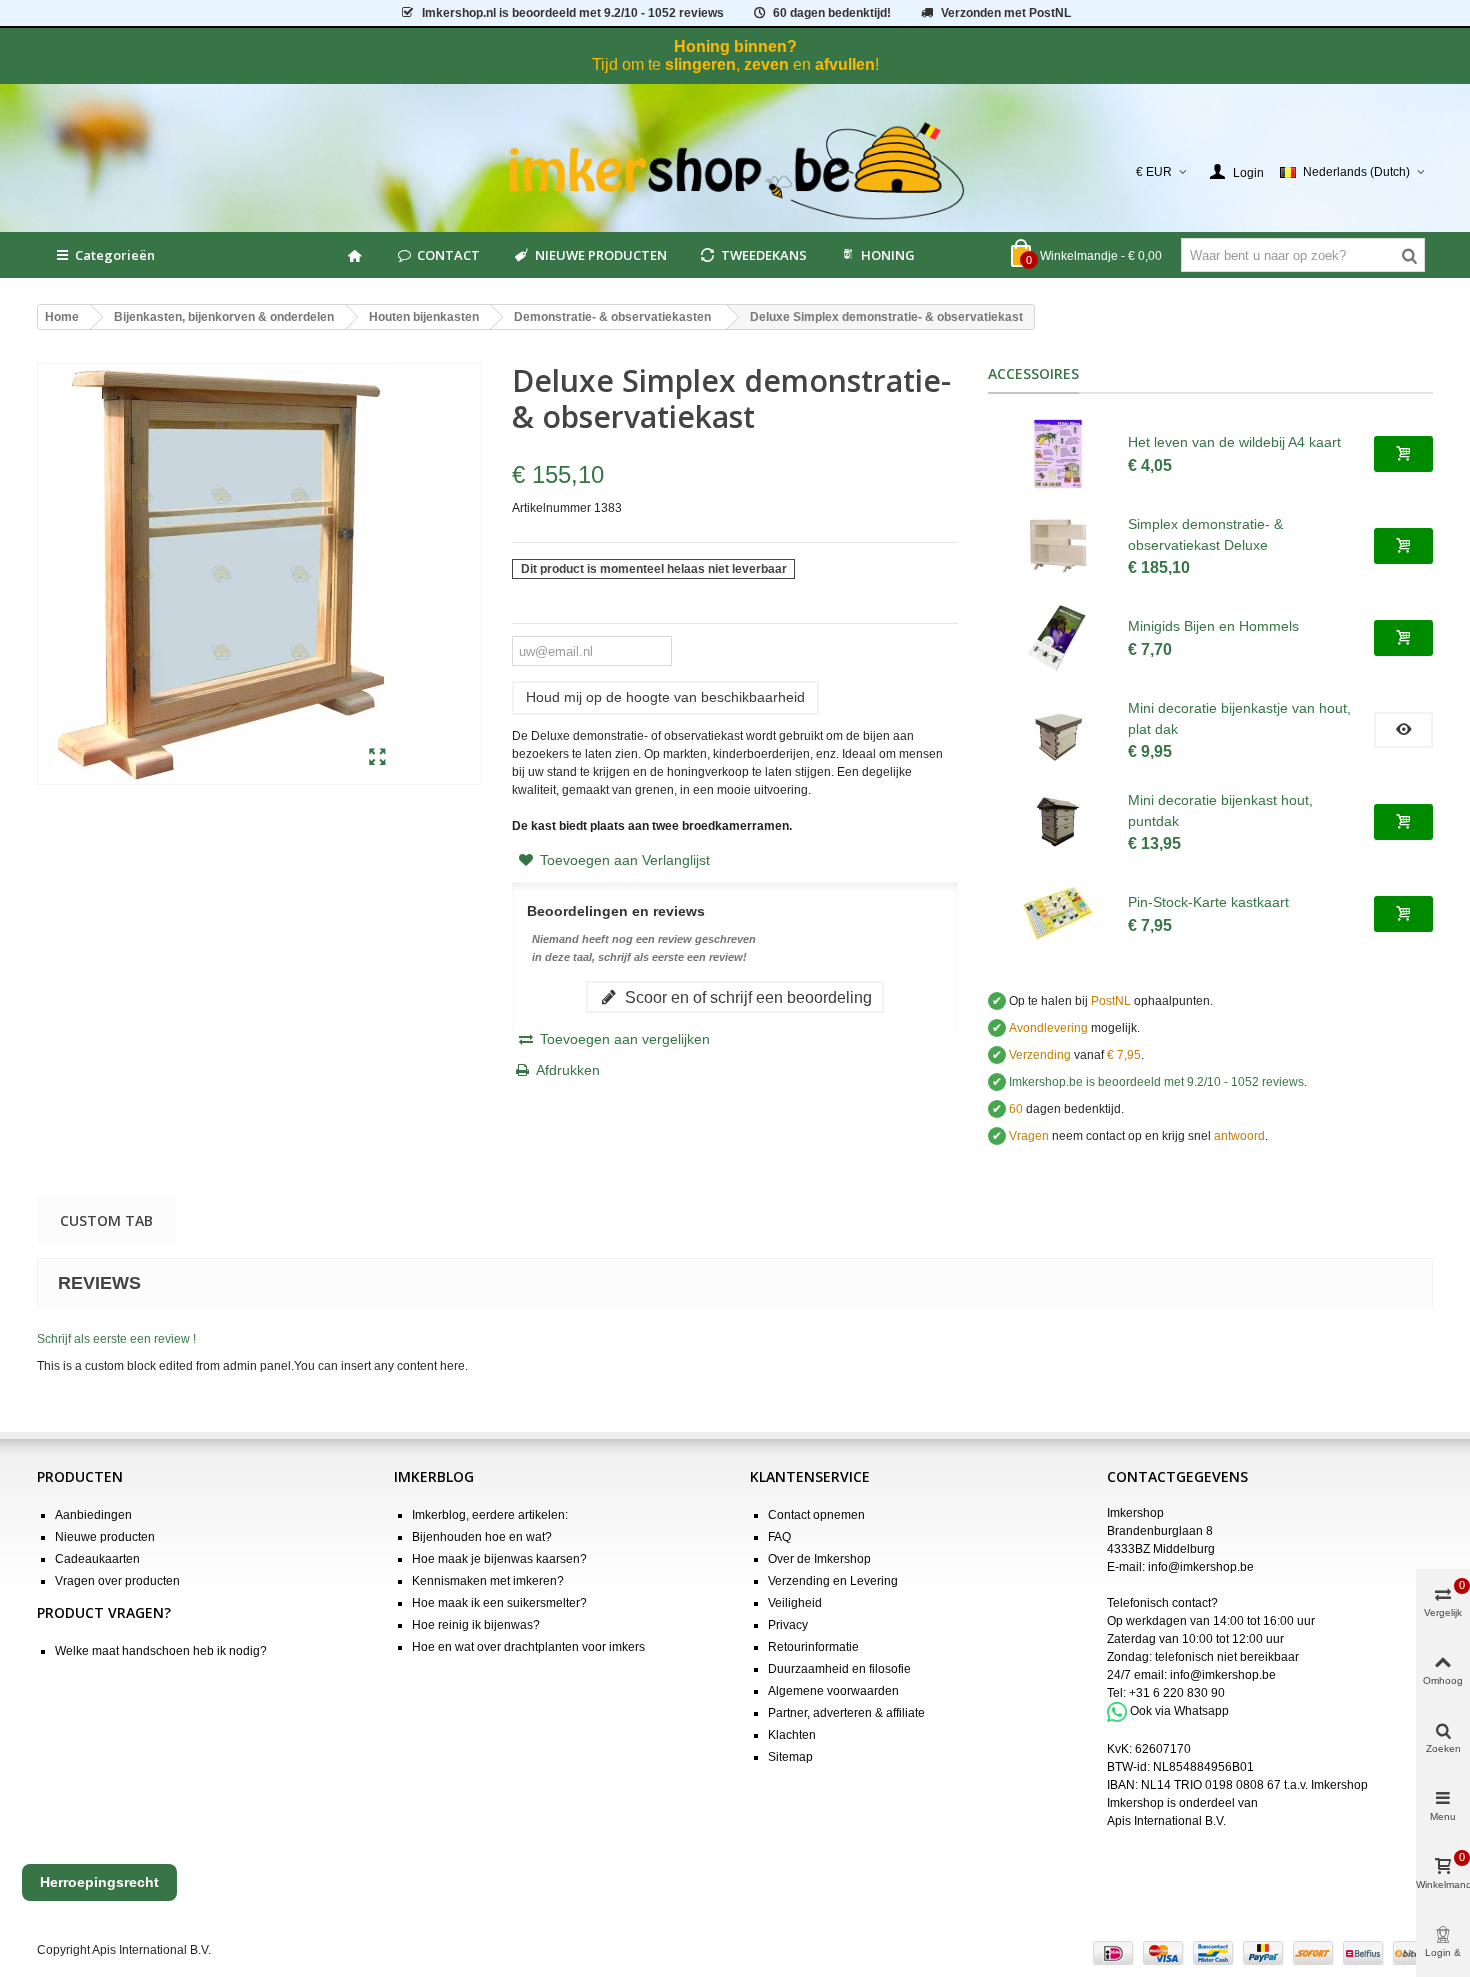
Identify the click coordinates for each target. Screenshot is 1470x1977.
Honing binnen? (735, 46)
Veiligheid (795, 1603)
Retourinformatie (813, 1647)
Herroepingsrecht (99, 1882)
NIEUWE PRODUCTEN (601, 255)
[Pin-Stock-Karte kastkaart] (1058, 914)
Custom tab (106, 1220)
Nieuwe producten (105, 1537)
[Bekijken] (1403, 730)
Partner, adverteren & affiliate (846, 1713)
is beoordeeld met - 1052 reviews (573, 13)
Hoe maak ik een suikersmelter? (499, 1603)
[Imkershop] (735, 172)
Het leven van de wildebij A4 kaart (1234, 442)
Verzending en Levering (833, 1581)
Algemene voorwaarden (833, 1691)
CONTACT (448, 255)
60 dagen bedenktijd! (832, 13)
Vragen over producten (117, 1581)
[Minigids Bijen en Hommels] (1058, 638)
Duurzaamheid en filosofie (839, 1669)
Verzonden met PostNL (1006, 13)
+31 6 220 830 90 (1177, 1693)
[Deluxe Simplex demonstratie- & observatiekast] (377, 758)
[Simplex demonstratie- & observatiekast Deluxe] (1058, 546)
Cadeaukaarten (97, 1559)
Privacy (788, 1625)
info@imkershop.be (1201, 1567)
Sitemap (790, 1757)
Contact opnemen (816, 1515)
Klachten (792, 1735)
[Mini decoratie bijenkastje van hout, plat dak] (1058, 730)
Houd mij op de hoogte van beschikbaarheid (665, 697)
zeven (766, 64)
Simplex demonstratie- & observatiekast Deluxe (1205, 534)
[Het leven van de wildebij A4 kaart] (1058, 454)
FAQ (779, 1537)
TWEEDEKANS (764, 255)
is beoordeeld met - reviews (1156, 1082)
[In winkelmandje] (1403, 454)
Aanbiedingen (93, 1515)
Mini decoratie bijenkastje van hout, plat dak (1239, 718)
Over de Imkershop (819, 1559)
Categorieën (115, 255)
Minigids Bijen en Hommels (1213, 626)
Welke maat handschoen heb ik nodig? (161, 1651)
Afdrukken (568, 1070)
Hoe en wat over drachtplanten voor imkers (528, 1647)
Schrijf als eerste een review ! (116, 1339)
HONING (888, 255)
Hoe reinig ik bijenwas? (476, 1625)
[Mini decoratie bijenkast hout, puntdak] (1058, 822)
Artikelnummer (551, 508)
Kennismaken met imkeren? (488, 1581)
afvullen (845, 64)
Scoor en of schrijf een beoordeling (746, 997)
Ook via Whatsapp (1179, 1711)
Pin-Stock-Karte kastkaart (1208, 902)
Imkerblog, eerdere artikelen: (490, 1515)
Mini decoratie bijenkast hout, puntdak (1220, 810)
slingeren (700, 64)
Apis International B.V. (1166, 1821)
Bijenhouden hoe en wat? (482, 1537)
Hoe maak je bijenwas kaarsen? (499, 1559)
